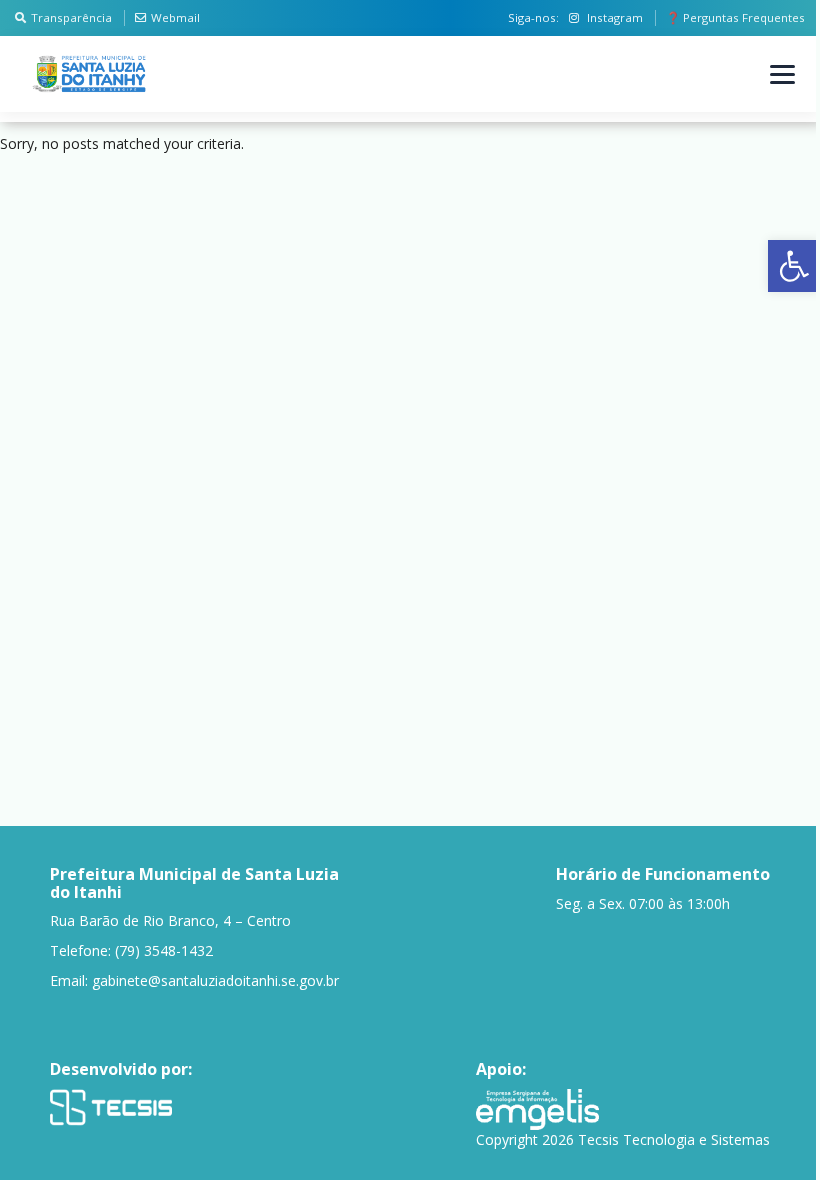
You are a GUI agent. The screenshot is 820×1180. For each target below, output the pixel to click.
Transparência (71, 17)
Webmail (175, 17)
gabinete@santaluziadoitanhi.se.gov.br (215, 980)
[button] (794, 266)
